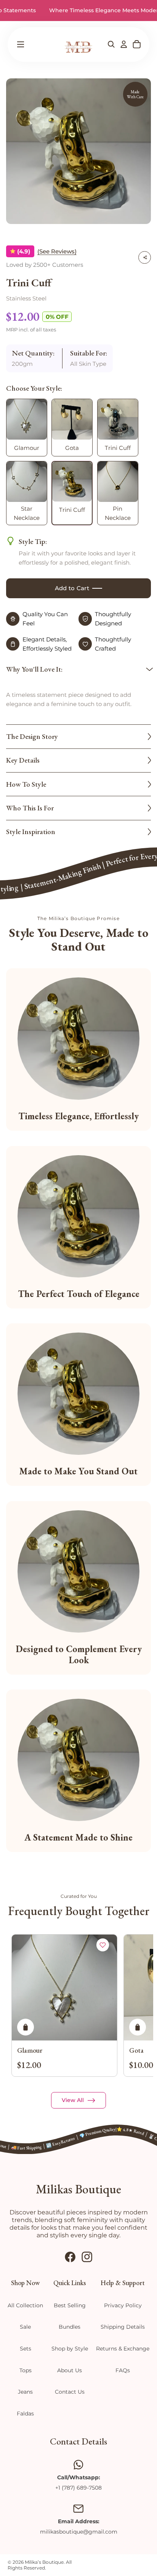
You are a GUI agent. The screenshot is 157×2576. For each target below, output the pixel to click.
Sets (26, 2349)
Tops (26, 2370)
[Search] (111, 44)
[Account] (124, 44)
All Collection (25, 2305)
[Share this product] (145, 257)
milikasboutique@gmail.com (79, 2532)
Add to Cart (72, 588)
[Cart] (137, 44)
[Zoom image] (79, 151)
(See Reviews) (57, 251)
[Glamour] (64, 1988)
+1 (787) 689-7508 (78, 2488)
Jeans (25, 2392)
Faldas (25, 2414)
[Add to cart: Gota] (138, 2027)
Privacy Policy (123, 2305)
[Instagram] (87, 2257)
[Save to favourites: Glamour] (103, 1945)
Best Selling (70, 2305)
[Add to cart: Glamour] (26, 2027)
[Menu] (20, 44)
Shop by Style (70, 2349)
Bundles (70, 2327)
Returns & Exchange (123, 2349)
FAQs (123, 2370)
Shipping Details (123, 2327)
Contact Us (70, 2392)
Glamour (30, 2050)
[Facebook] (70, 2257)
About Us (70, 2370)
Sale (25, 2327)
